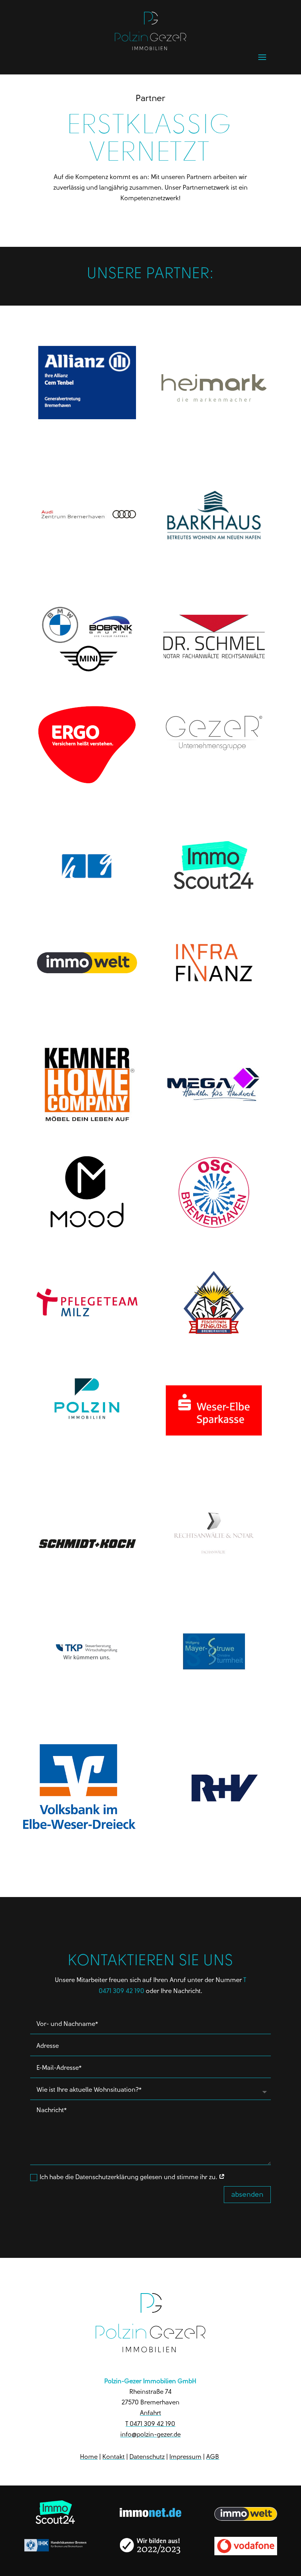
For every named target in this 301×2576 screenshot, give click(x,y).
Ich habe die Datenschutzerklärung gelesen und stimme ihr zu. (129, 2177)
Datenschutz (147, 2457)
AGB (213, 2457)
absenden (247, 2194)
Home (89, 2457)
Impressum (185, 2457)
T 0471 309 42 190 (150, 2424)
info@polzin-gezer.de (150, 2434)
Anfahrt (150, 2413)
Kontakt (113, 2457)
